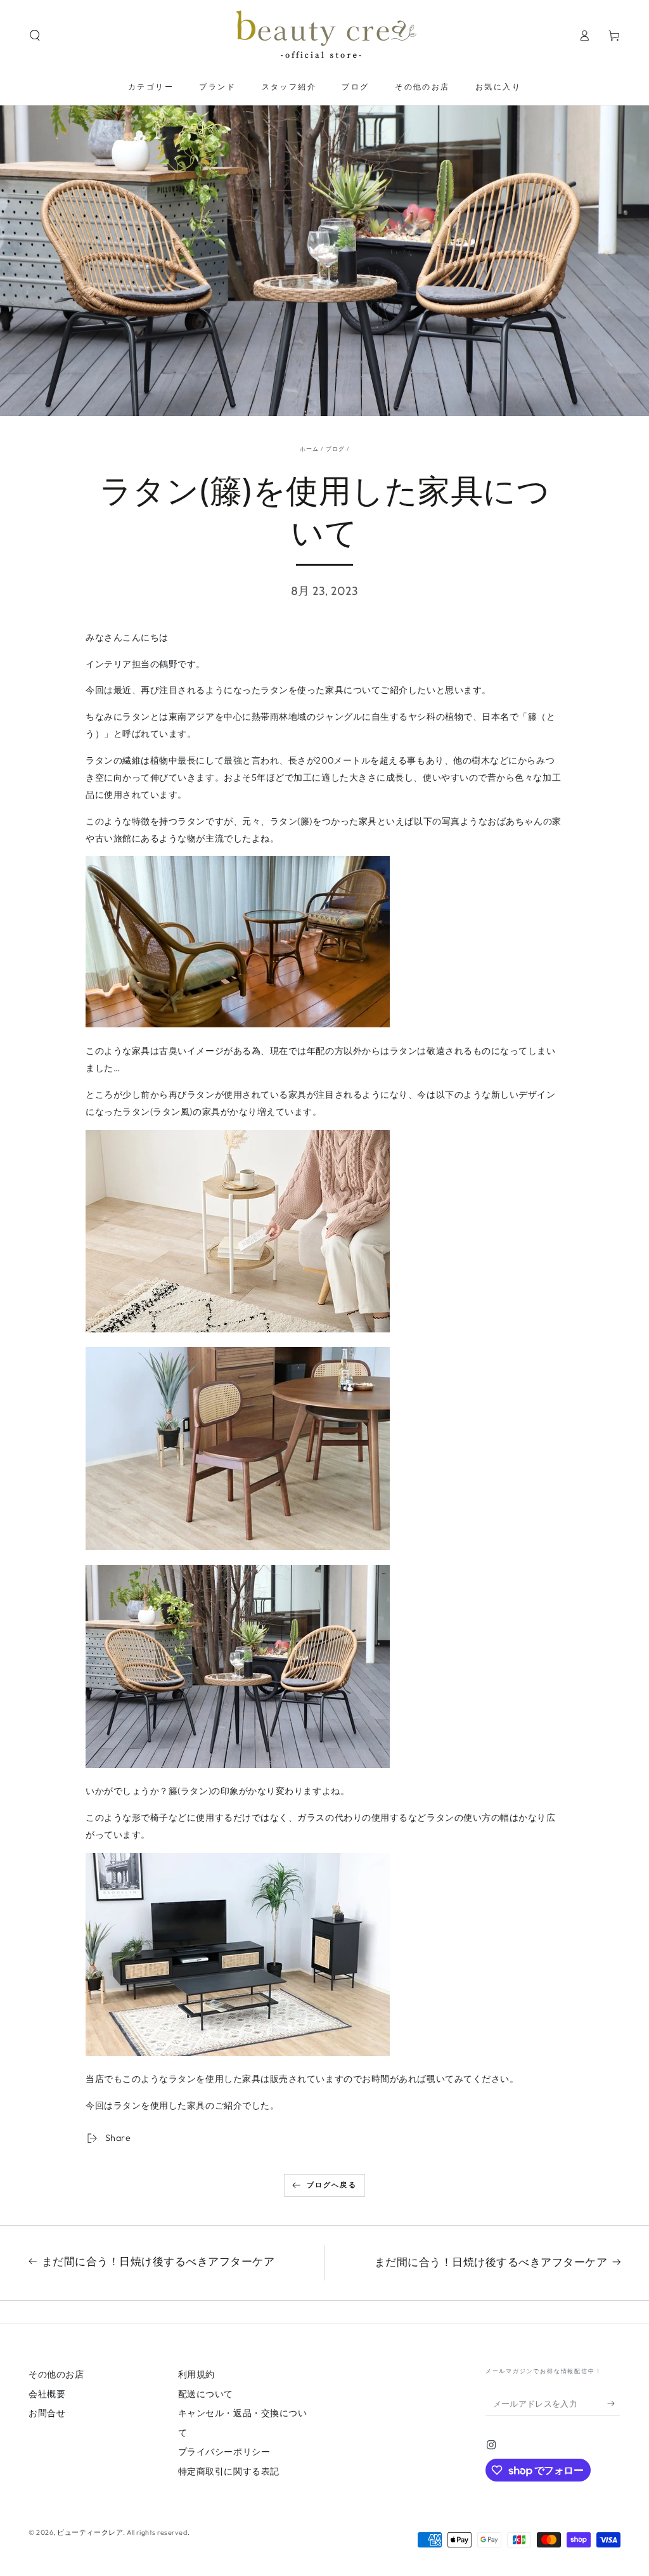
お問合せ (47, 2413)
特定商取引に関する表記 (229, 2471)
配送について (206, 2394)
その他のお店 (56, 2374)
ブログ (336, 449)
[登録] (614, 2404)
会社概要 (47, 2394)
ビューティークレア (90, 2532)
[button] (35, 36)
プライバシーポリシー (224, 2452)
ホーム (310, 449)
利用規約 (196, 2374)
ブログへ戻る (332, 2185)
